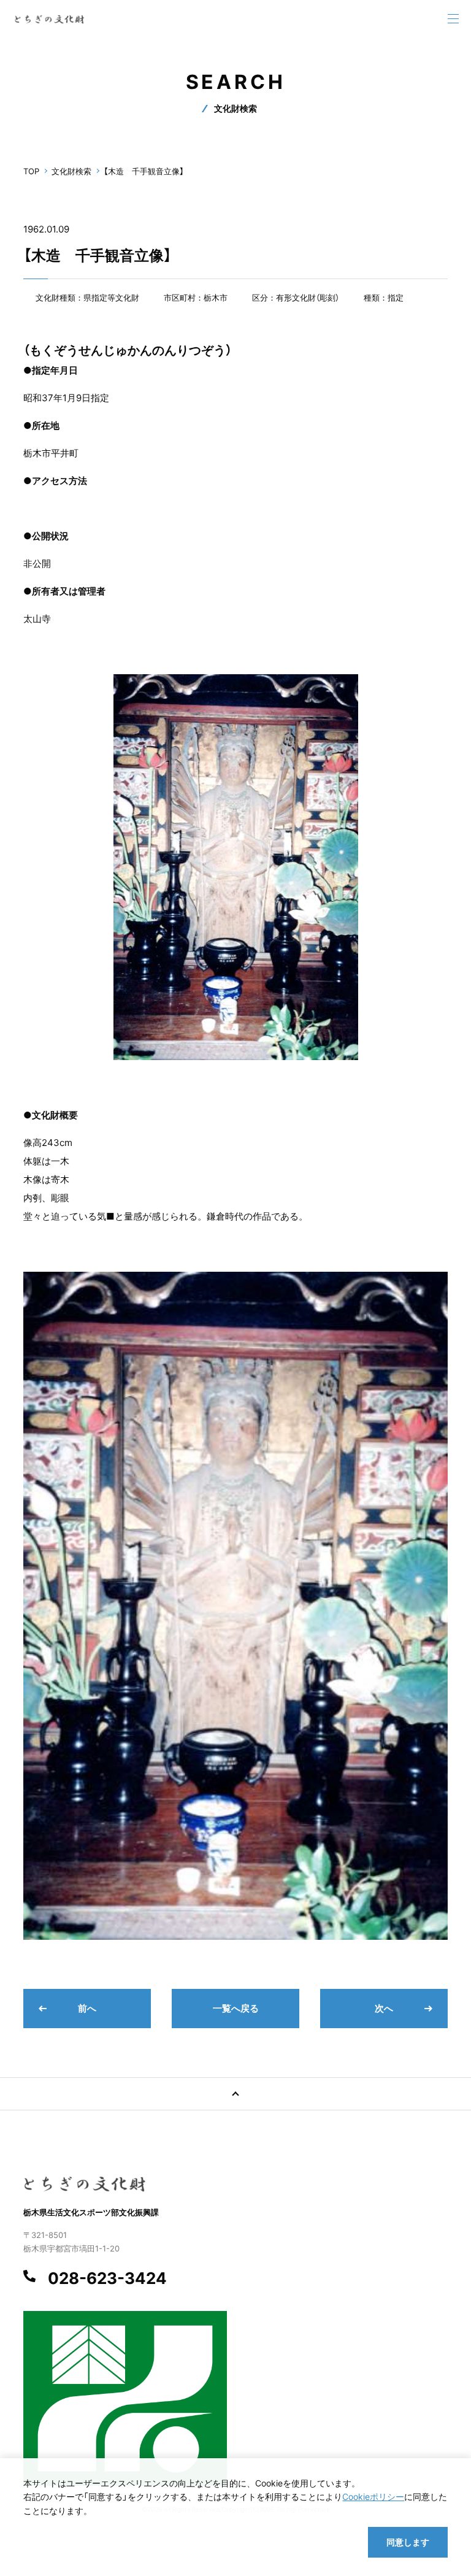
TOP (31, 171)
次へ (384, 2008)
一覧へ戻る (236, 2008)
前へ (87, 2008)
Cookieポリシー (373, 2497)
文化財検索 (71, 171)
